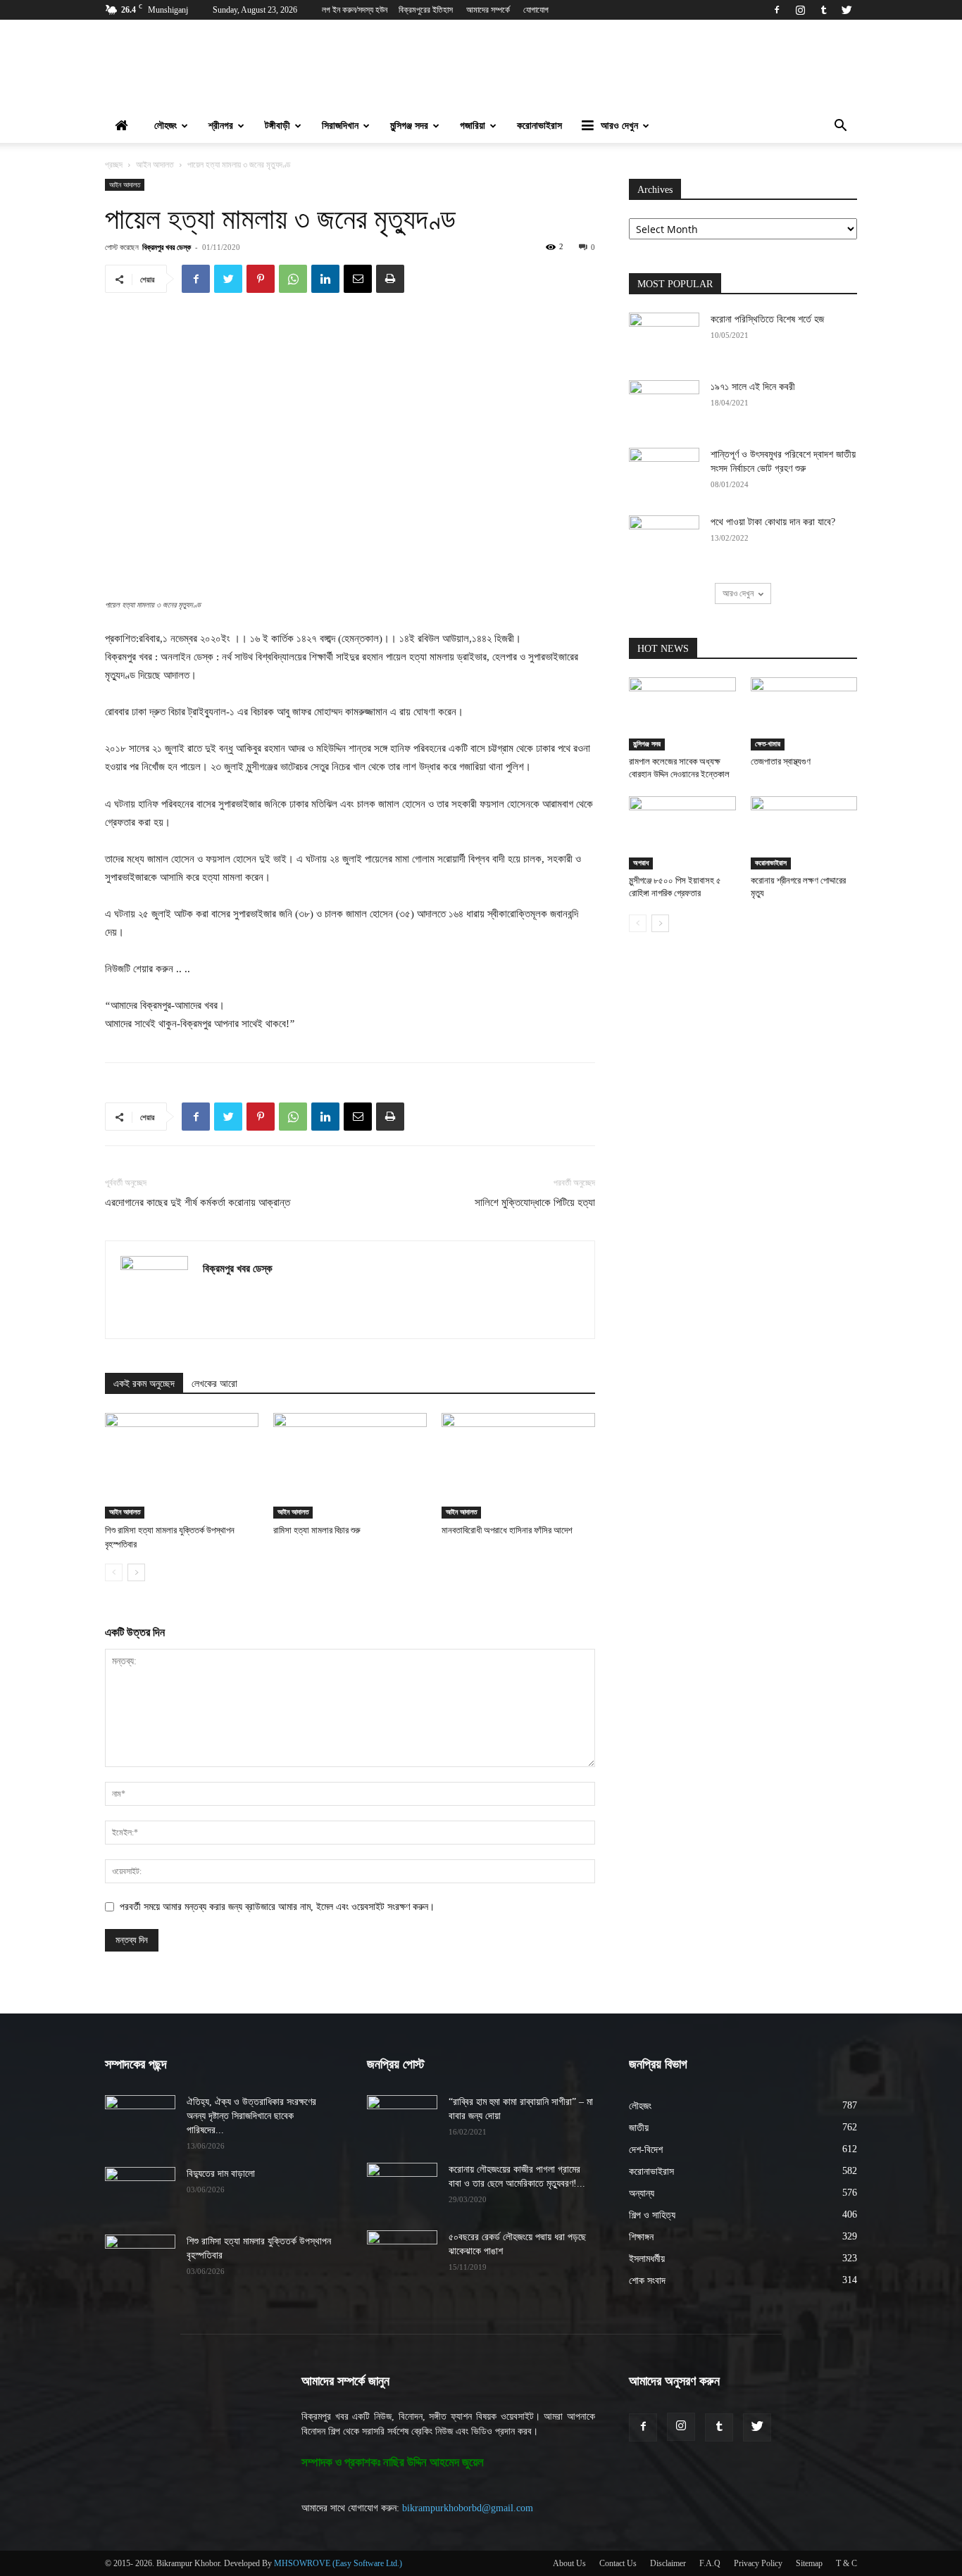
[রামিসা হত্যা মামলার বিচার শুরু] (350, 1466)
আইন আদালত (155, 165)
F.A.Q (710, 2563)
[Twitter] (847, 10)
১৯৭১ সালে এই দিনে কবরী (753, 387)
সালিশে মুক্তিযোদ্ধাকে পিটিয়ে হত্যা (535, 1202)
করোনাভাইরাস (539, 126)
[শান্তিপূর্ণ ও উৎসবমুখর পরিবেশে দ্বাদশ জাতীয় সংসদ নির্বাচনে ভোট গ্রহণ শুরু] (664, 472)
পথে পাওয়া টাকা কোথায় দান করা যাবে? (773, 522)
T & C (847, 2563)
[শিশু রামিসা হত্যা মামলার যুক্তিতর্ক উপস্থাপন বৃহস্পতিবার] (182, 1466)
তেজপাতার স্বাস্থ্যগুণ (781, 761)
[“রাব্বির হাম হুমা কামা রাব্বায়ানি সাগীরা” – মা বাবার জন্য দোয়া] (402, 2120)
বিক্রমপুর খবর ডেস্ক (167, 247)
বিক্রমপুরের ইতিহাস (426, 10)
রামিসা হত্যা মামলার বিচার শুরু (317, 1530)
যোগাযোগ (536, 10)
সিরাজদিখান (340, 126)
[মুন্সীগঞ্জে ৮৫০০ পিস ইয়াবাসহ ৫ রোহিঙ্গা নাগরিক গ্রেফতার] (682, 833)
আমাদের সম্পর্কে (488, 10)
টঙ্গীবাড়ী (277, 126)
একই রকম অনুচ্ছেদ (144, 1384)
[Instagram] (800, 10)
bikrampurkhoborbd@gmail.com (468, 2508)
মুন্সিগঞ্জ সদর (409, 126)
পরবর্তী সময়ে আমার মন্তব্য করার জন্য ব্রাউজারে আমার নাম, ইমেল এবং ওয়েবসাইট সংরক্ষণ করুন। (277, 1907)
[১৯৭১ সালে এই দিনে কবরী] (664, 405)
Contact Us (618, 2563)
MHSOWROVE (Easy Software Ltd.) (338, 2563)
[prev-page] (114, 1572)
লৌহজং (165, 126)
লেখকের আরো (214, 1384)
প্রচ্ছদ (114, 165)
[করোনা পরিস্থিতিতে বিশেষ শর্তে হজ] (664, 337)
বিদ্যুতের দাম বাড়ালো (221, 2174)
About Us (569, 2563)
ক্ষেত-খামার (768, 744)
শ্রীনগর (221, 126)
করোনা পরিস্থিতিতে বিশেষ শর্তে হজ (767, 319)
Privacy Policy (758, 2563)
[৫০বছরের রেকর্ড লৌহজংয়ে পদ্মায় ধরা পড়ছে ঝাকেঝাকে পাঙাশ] (402, 2255)
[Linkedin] (325, 279)
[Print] (390, 279)
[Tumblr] (823, 10)
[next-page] (136, 1572)
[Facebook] (777, 10)
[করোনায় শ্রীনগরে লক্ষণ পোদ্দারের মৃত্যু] (804, 833)
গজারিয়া (473, 126)
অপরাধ (641, 863)
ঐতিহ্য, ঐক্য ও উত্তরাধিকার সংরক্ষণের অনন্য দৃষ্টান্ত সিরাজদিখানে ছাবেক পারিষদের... (251, 2116)
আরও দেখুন (619, 126)
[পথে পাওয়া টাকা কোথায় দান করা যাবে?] (664, 540)
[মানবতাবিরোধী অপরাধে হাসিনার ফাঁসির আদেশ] (518, 1466)
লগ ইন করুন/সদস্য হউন (355, 10)
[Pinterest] (261, 279)
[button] (840, 127)
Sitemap (809, 2563)
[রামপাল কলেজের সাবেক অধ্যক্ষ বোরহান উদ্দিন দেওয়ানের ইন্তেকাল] (682, 714)
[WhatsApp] (293, 279)
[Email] (358, 279)
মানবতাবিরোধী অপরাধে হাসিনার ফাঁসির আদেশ (507, 1530)
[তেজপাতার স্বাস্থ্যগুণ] (804, 714)
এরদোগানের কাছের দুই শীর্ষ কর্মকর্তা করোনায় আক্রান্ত (198, 1202)
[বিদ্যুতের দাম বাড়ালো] (140, 2192)
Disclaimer (668, 2563)
